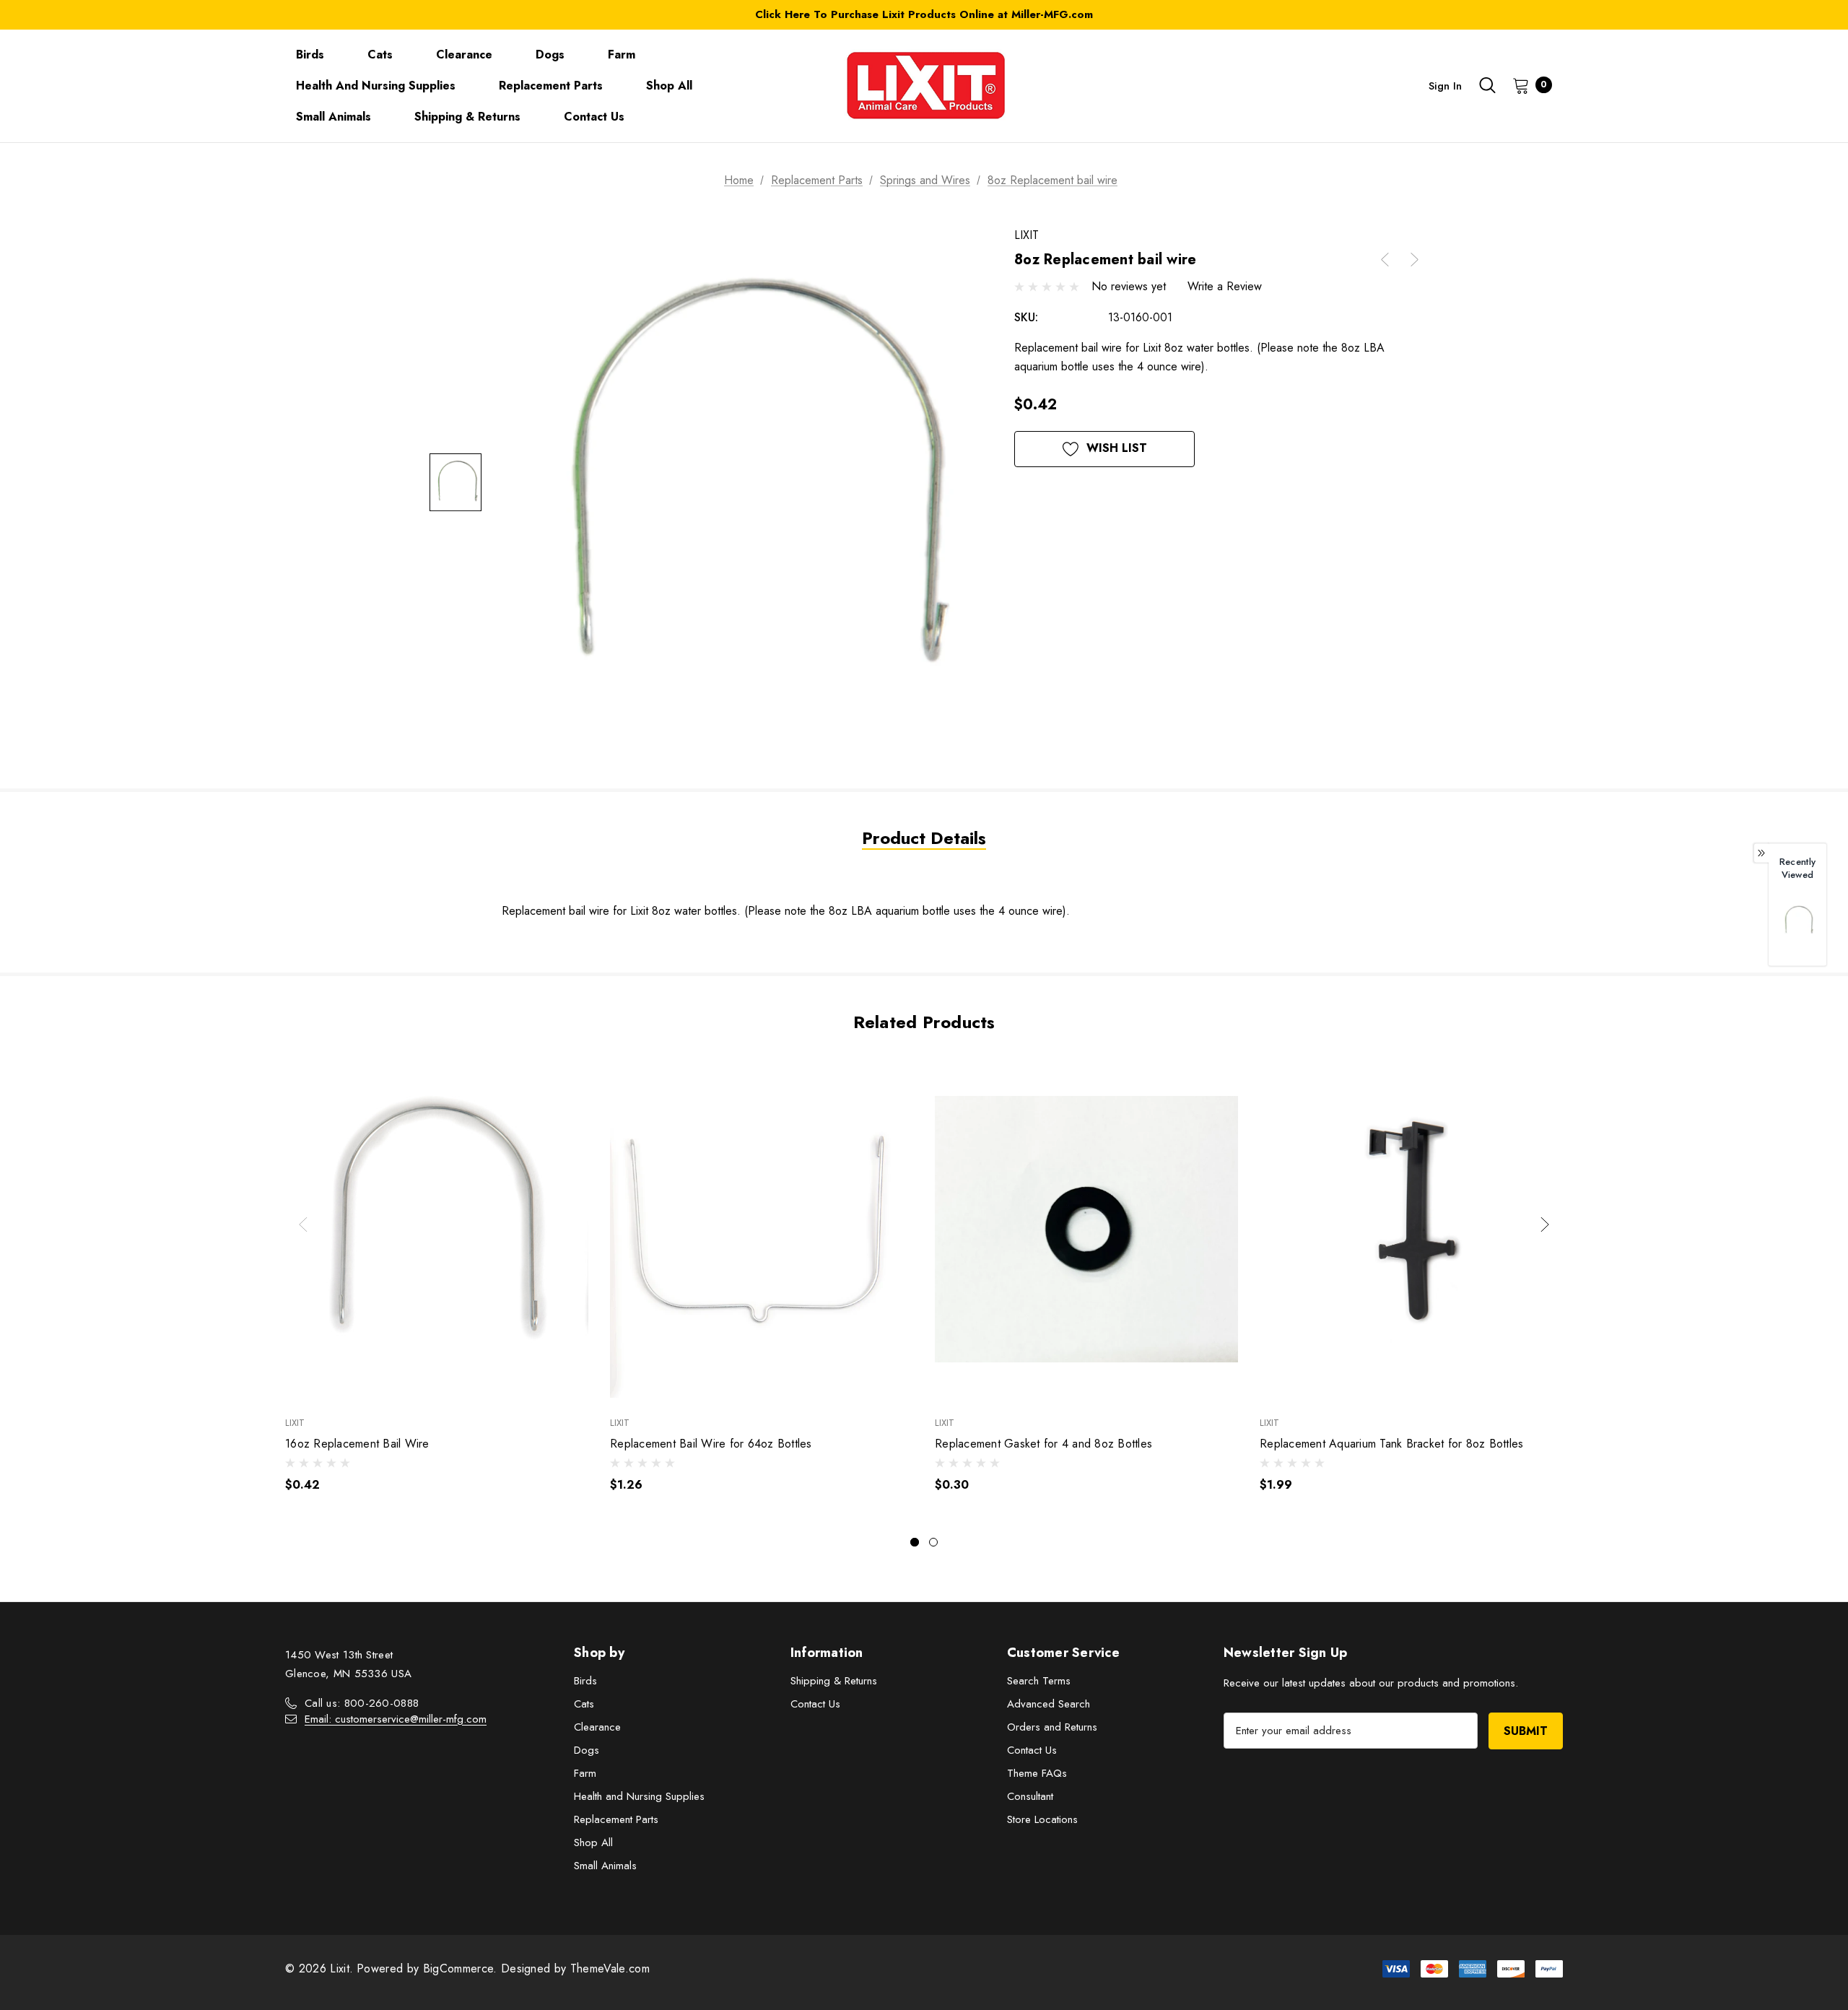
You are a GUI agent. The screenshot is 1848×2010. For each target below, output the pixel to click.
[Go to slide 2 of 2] (933, 1542)
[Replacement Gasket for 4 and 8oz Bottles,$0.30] (1086, 1229)
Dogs (587, 1750)
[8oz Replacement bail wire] (1797, 920)
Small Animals (605, 1866)
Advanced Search (1049, 1704)
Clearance (597, 1727)
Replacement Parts (616, 1819)
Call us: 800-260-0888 (362, 1703)
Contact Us (815, 1704)
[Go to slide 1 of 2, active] (915, 1542)
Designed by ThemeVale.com (575, 1968)
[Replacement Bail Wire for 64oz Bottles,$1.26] (762, 1229)
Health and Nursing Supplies (639, 1796)
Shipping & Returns (834, 1681)
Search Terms (1039, 1681)
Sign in (1445, 86)
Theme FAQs (1037, 1773)
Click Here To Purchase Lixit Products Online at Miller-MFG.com (924, 14)
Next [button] (1545, 1224)
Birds (585, 1681)
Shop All (593, 1842)
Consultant (1030, 1796)
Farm (585, 1773)
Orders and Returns (1052, 1727)
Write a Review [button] (1225, 286)
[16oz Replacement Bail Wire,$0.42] (437, 1229)
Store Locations (1042, 1819)
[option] (1797, 927)
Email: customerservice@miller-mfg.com (396, 1719)
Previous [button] (303, 1224)
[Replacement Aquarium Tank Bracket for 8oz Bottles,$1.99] (1411, 1229)
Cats (584, 1704)
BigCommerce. (462, 1968)
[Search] (1487, 85)
